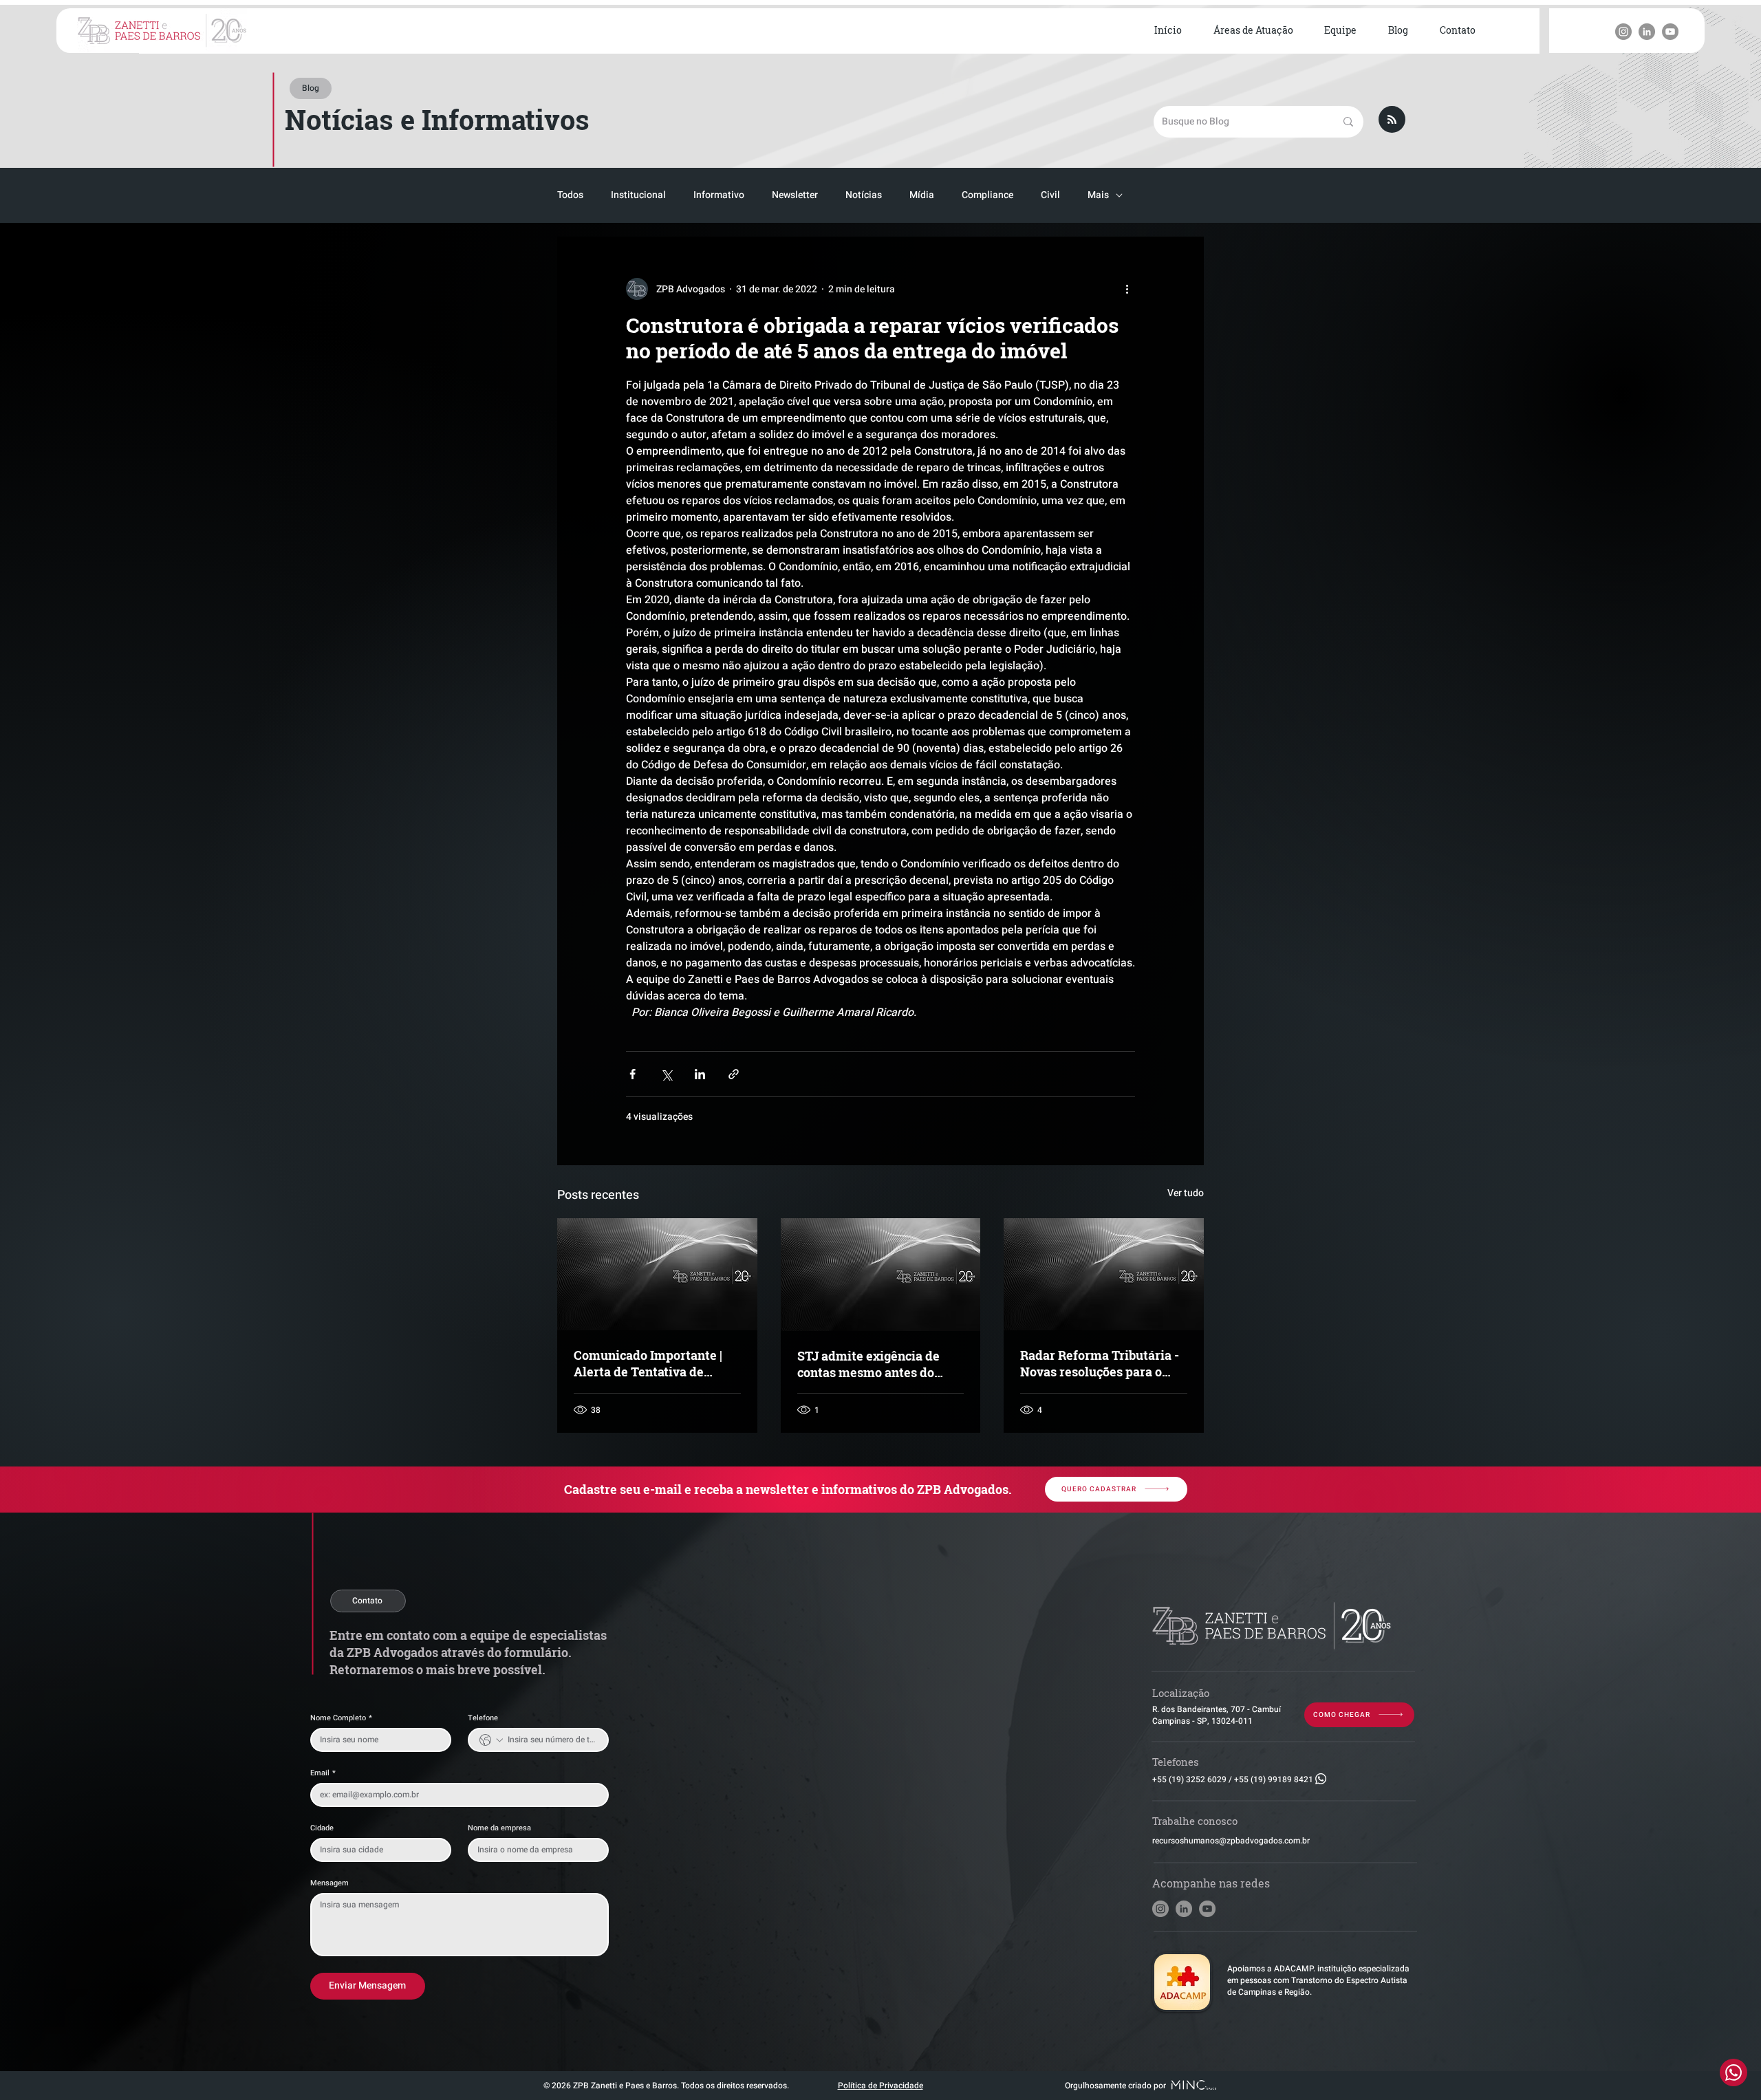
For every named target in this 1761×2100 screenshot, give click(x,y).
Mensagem (329, 1883)
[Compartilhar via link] (734, 1074)
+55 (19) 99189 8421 (1274, 1779)
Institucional (638, 195)
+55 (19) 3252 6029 (1189, 1779)
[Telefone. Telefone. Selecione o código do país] (491, 1740)
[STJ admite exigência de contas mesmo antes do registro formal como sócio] (881, 1275)
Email (323, 1773)
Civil (1050, 195)
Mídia (922, 195)
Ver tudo (1186, 1193)
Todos (570, 195)
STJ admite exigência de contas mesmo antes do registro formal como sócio (876, 1364)
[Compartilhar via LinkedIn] (700, 1074)
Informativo (719, 195)
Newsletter (795, 195)
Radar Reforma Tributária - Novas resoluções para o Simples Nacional (1100, 1363)
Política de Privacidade (880, 2086)
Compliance (987, 195)
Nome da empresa (499, 1828)
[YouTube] (1670, 32)
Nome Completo (341, 1718)
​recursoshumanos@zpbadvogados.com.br (1231, 1841)
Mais (1098, 195)
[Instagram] (1623, 32)
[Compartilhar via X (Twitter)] (666, 1074)
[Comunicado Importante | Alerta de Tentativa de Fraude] (657, 1274)
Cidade (322, 1828)
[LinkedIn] (1647, 32)
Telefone (483, 1718)
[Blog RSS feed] (1392, 120)
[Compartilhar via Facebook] (633, 1074)
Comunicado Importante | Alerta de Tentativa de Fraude (648, 1363)
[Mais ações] (1127, 289)
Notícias (864, 195)
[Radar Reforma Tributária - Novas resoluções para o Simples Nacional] (1104, 1274)
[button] (1253, 31)
